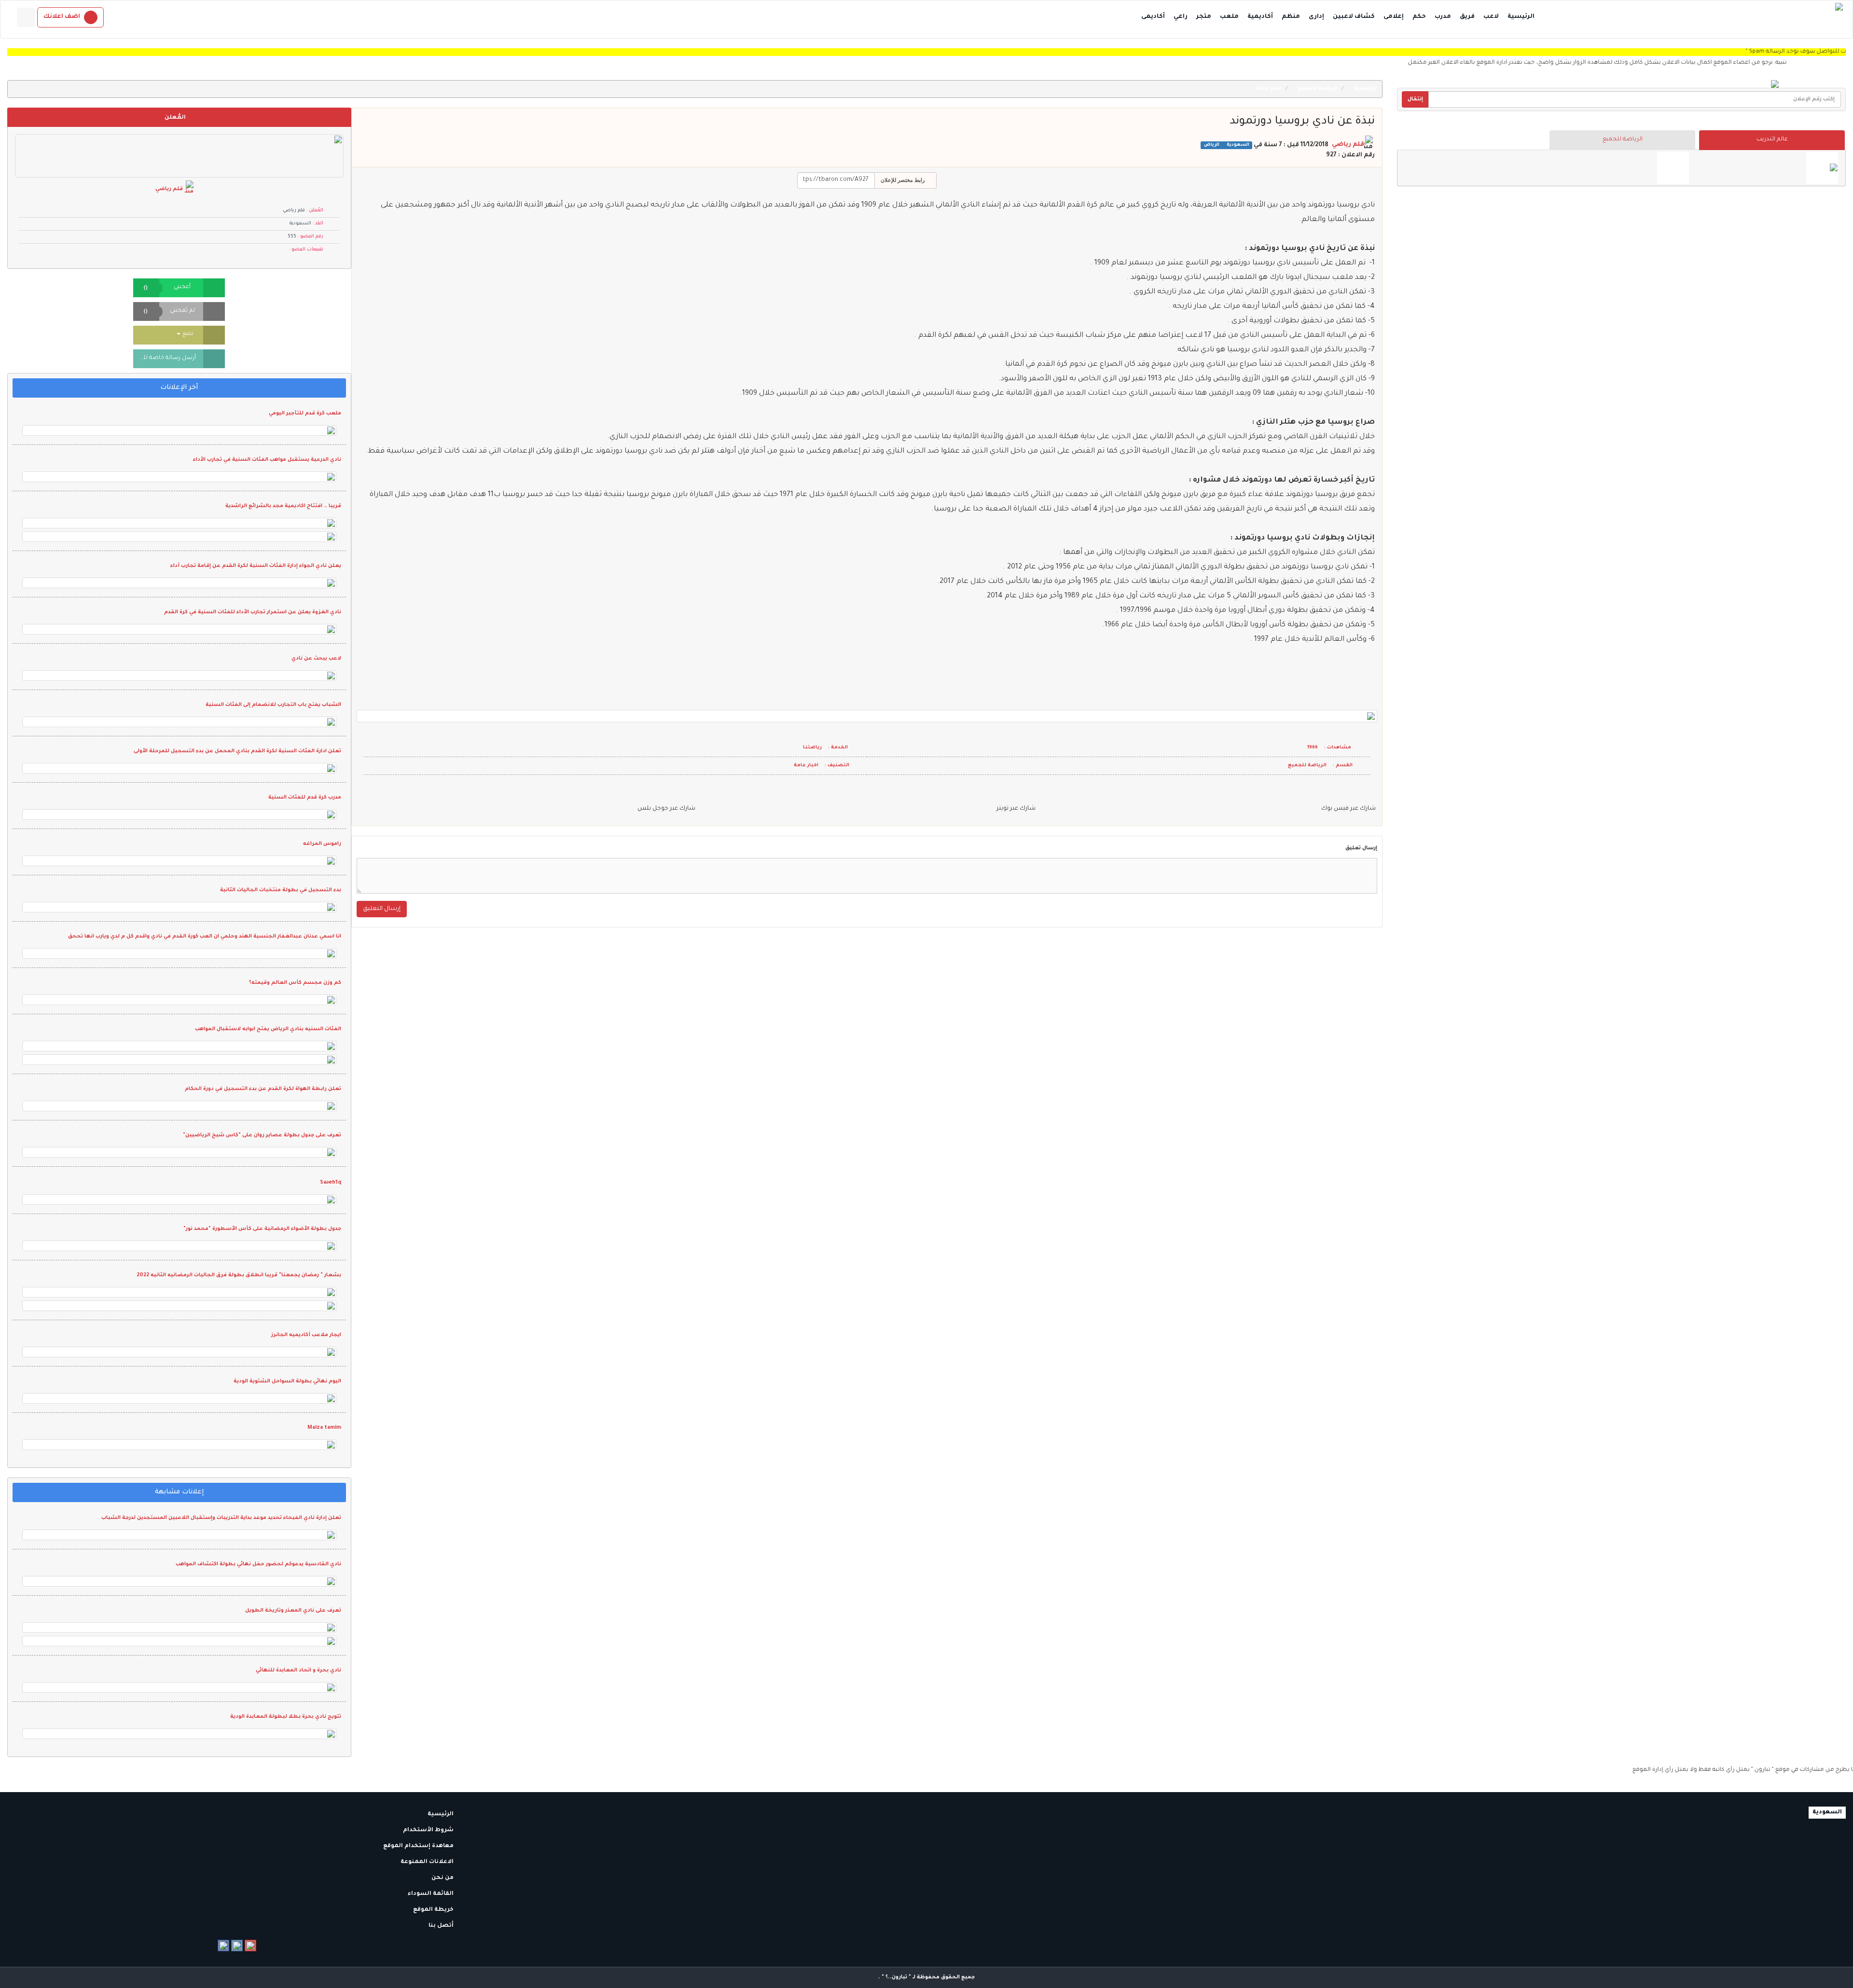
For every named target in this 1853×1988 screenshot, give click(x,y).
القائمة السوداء (431, 1894)
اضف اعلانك (62, 17)
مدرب (1443, 17)
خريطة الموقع (434, 1910)
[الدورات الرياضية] (1822, 168)
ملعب (1229, 17)
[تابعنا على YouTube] (250, 1946)
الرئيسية (1521, 17)
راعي (1181, 17)
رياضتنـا (812, 748)
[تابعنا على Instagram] (237, 1946)
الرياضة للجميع (1623, 140)
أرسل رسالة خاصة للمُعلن (165, 358)
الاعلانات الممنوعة (428, 1862)
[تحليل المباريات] (1673, 168)
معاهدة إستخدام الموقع (419, 1846)
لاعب (1491, 17)
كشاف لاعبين (1354, 17)
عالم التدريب (1772, 140)
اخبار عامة (1270, 89)
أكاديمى (1153, 17)
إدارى (1316, 17)
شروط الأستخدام (429, 1830)
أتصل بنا (442, 1926)
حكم (1419, 17)
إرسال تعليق (1361, 848)
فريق (1467, 17)
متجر (1204, 17)
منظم (1291, 17)
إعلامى (1394, 17)
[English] (26, 17)
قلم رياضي (1348, 145)
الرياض (1212, 145)
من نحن (443, 1878)
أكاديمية (1260, 17)
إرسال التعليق (382, 909)
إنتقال (1415, 99)
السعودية (1237, 145)
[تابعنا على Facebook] (223, 1946)
